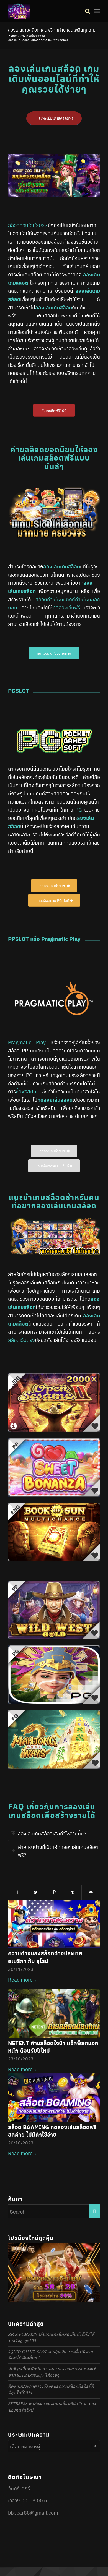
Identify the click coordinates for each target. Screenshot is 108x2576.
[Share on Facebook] (17, 1892)
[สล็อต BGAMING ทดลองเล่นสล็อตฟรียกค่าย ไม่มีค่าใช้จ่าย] (54, 2098)
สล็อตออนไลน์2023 (28, 225)
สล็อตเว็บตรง (21, 1340)
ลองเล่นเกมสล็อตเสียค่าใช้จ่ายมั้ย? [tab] (52, 1833)
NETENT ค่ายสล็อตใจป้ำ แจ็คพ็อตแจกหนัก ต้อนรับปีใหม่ (53, 2047)
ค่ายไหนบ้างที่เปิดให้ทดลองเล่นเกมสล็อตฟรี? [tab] (58, 1851)
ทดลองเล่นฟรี (66, 607)
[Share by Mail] (91, 1892)
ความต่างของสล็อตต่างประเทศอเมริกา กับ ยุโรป (45, 1957)
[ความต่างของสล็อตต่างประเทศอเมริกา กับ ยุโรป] (54, 1924)
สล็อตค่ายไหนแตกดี (55, 599)
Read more (20, 1980)
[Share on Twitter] (36, 1892)
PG (79, 810)
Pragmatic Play (27, 1042)
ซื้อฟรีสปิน (26, 1091)
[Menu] (97, 11)
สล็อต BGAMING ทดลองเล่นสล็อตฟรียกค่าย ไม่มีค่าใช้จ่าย (52, 2131)
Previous (16, 2000)
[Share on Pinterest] (54, 1892)
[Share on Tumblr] (72, 1892)
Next (92, 2000)
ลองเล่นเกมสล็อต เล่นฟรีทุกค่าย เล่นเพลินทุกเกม (52, 30)
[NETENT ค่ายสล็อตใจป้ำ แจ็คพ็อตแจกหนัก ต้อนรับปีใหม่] (54, 2014)
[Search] (85, 11)
